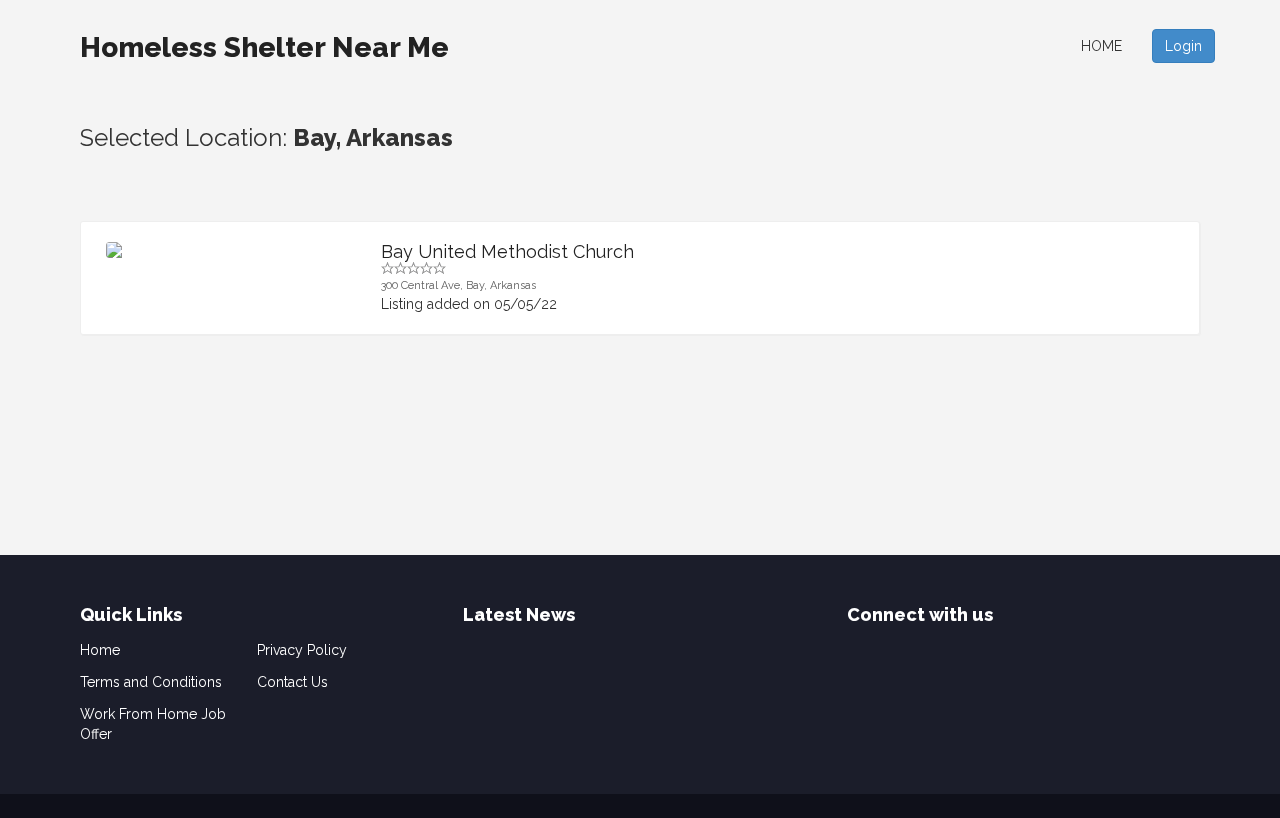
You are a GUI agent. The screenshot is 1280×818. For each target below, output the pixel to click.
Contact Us (292, 682)
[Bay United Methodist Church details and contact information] (228, 250)
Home (1101, 46)
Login (1183, 46)
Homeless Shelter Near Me (264, 47)
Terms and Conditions (151, 682)
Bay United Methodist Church (507, 251)
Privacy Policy (302, 650)
